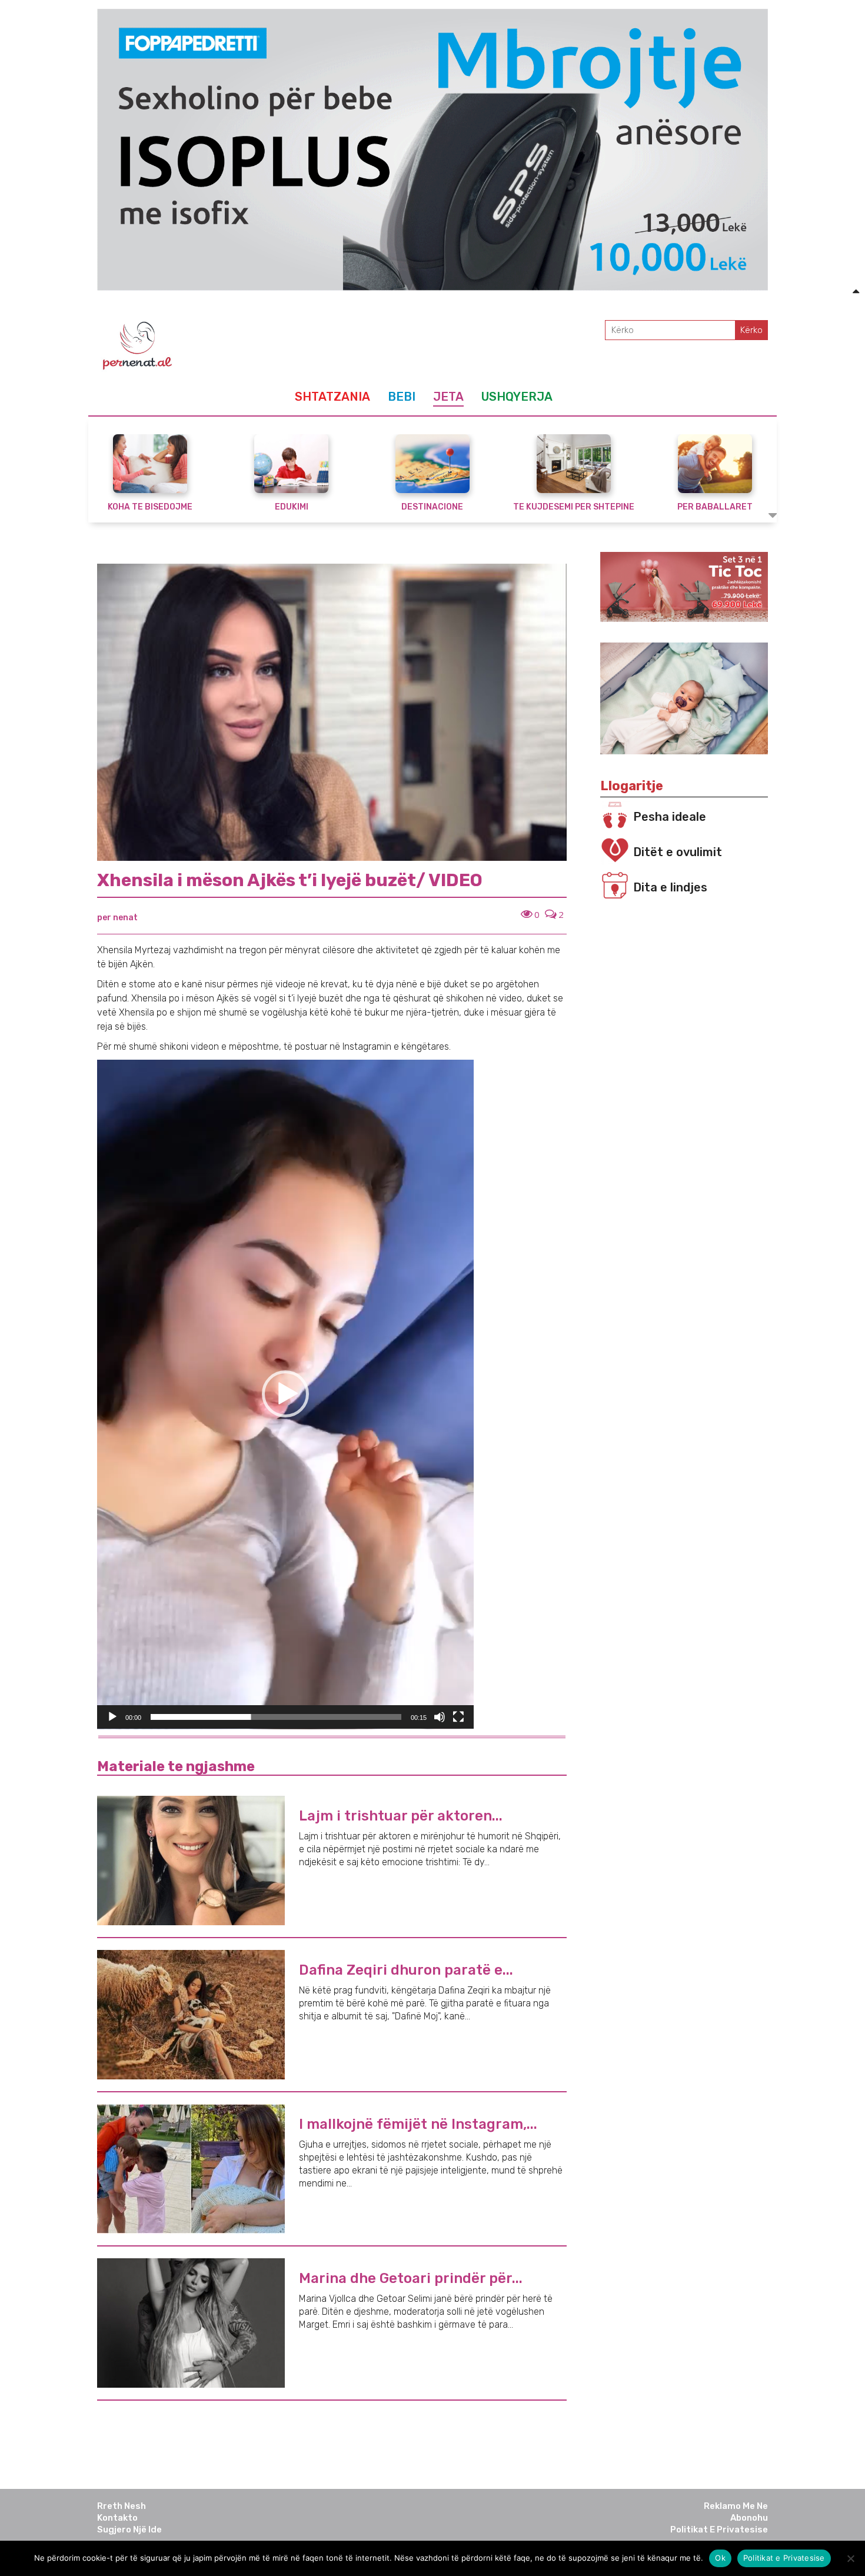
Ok (720, 2558)
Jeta (448, 397)
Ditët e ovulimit (678, 852)
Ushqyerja (517, 397)
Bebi (402, 397)
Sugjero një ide (129, 2530)
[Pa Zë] (440, 1717)
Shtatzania (332, 397)
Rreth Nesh (122, 2506)
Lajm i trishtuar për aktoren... (401, 1816)
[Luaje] (112, 1717)
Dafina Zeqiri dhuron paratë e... (406, 1970)
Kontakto (117, 2518)
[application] (285, 1394)
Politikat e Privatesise (719, 2530)
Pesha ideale (670, 817)
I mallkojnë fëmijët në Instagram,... (418, 2124)
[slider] (276, 1717)
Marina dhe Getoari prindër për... (411, 2278)
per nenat (117, 918)
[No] (850, 2558)
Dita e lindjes (670, 887)
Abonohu (749, 2518)
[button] (285, 1394)
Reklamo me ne (736, 2506)
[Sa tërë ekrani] (458, 1717)
